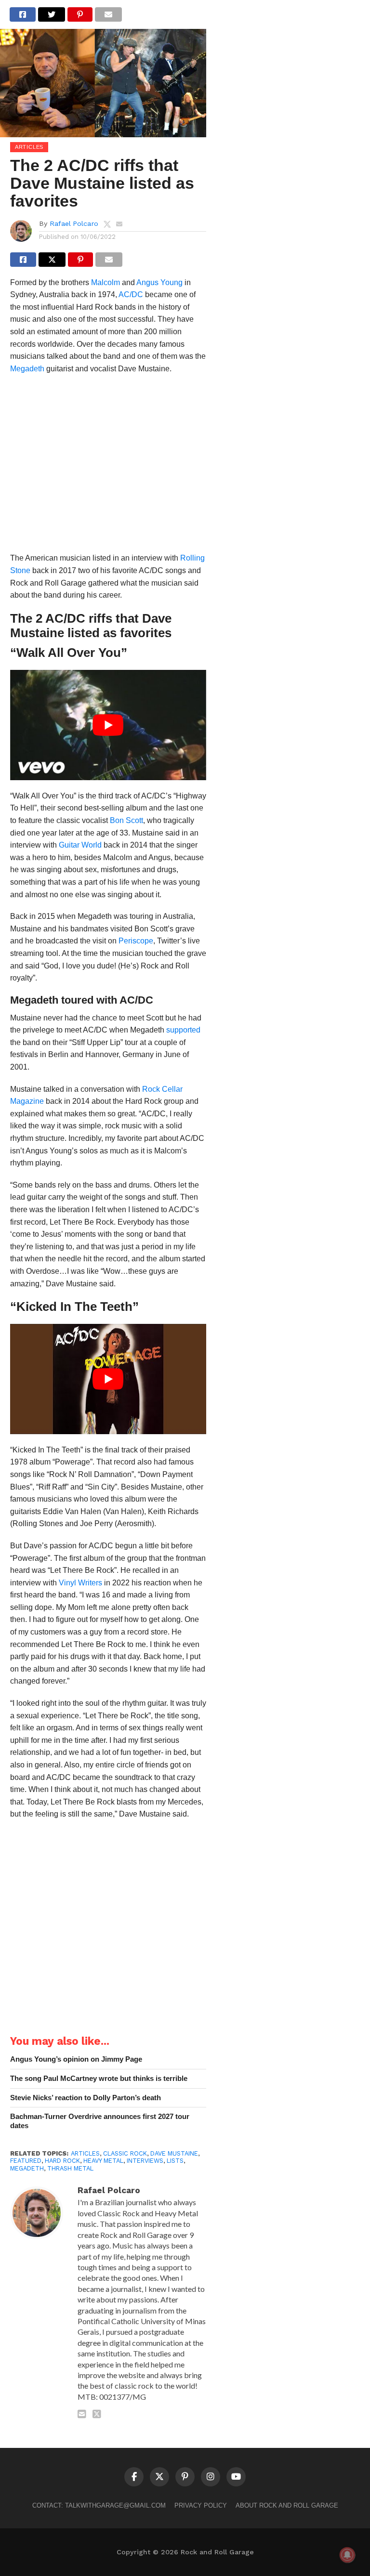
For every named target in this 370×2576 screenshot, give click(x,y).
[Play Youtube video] (108, 725)
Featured (26, 2161)
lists (175, 2161)
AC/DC (131, 294)
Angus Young (159, 282)
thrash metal (70, 2168)
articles (85, 2153)
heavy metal (103, 2161)
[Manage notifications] (347, 2555)
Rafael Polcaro (74, 223)
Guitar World (80, 845)
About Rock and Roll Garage (287, 2505)
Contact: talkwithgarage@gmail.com (99, 2505)
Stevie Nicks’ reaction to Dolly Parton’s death (86, 2098)
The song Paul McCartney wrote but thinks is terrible (99, 2078)
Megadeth (27, 369)
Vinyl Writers (80, 1583)
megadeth (27, 2168)
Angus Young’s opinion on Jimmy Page (76, 2059)
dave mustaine (174, 2153)
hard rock (62, 2161)
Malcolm (106, 282)
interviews (145, 2161)
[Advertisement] (108, 466)
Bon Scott (126, 820)
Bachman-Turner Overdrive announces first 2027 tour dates (100, 2121)
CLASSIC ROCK (125, 2153)
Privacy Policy (201, 2505)
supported (183, 1030)
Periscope (136, 941)
